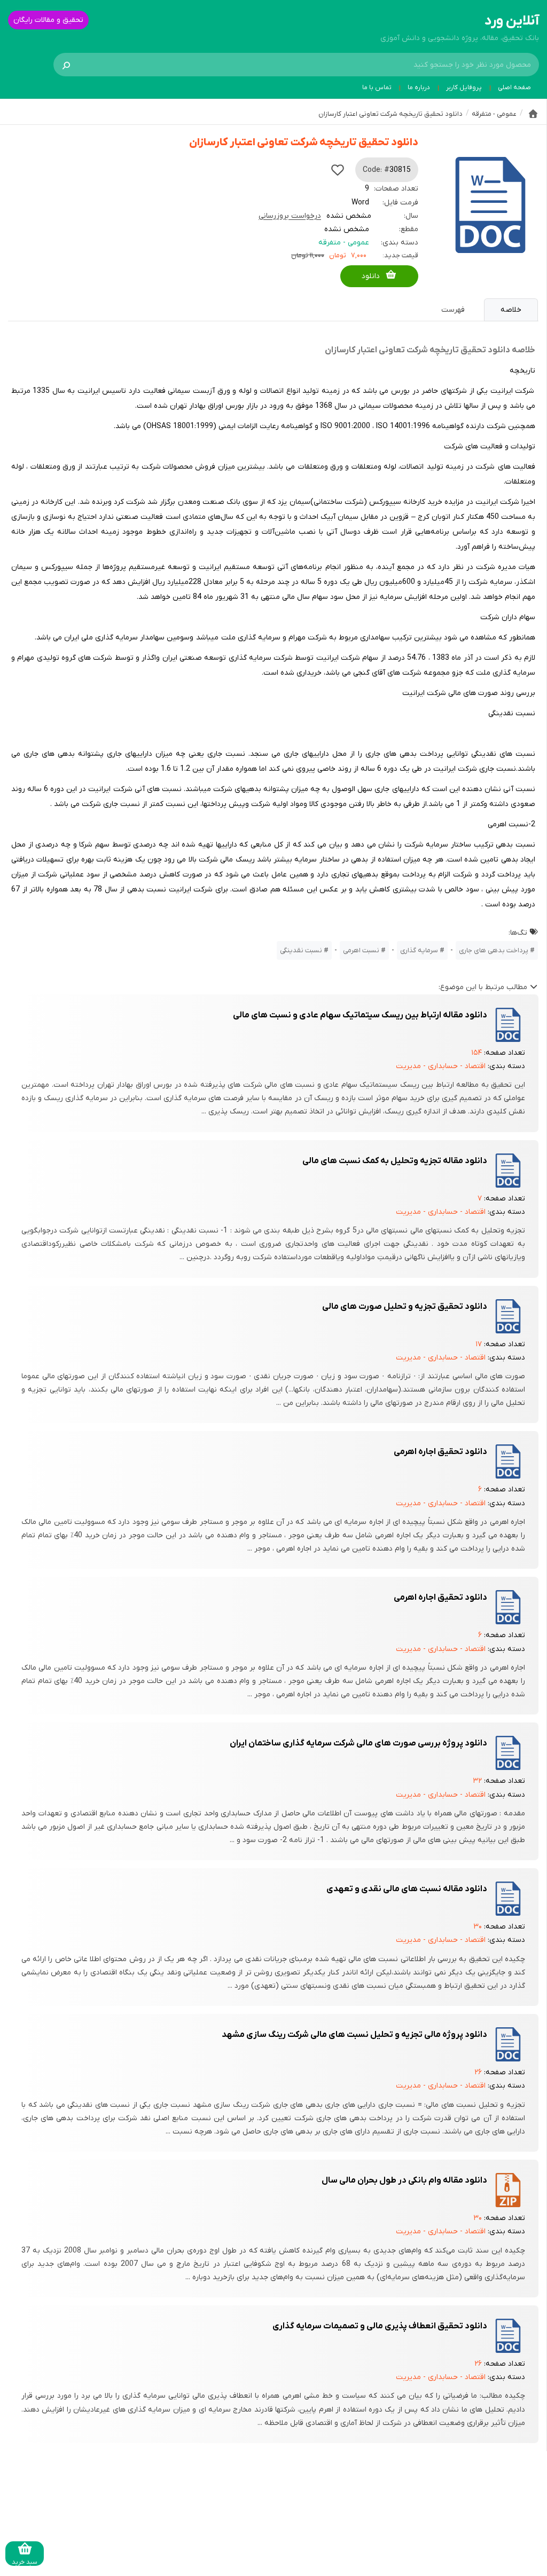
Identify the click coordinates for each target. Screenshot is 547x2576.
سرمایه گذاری (419, 950)
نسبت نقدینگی (301, 950)
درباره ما (419, 88)
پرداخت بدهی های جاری (494, 950)
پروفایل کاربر (464, 88)
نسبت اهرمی (361, 950)
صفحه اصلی (514, 88)
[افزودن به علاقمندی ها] (338, 170)
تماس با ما (377, 88)
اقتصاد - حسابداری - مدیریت (441, 1066)
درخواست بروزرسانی (290, 216)
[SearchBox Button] (66, 65)
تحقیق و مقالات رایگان (48, 20)
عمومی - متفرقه (344, 243)
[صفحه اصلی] (533, 114)
